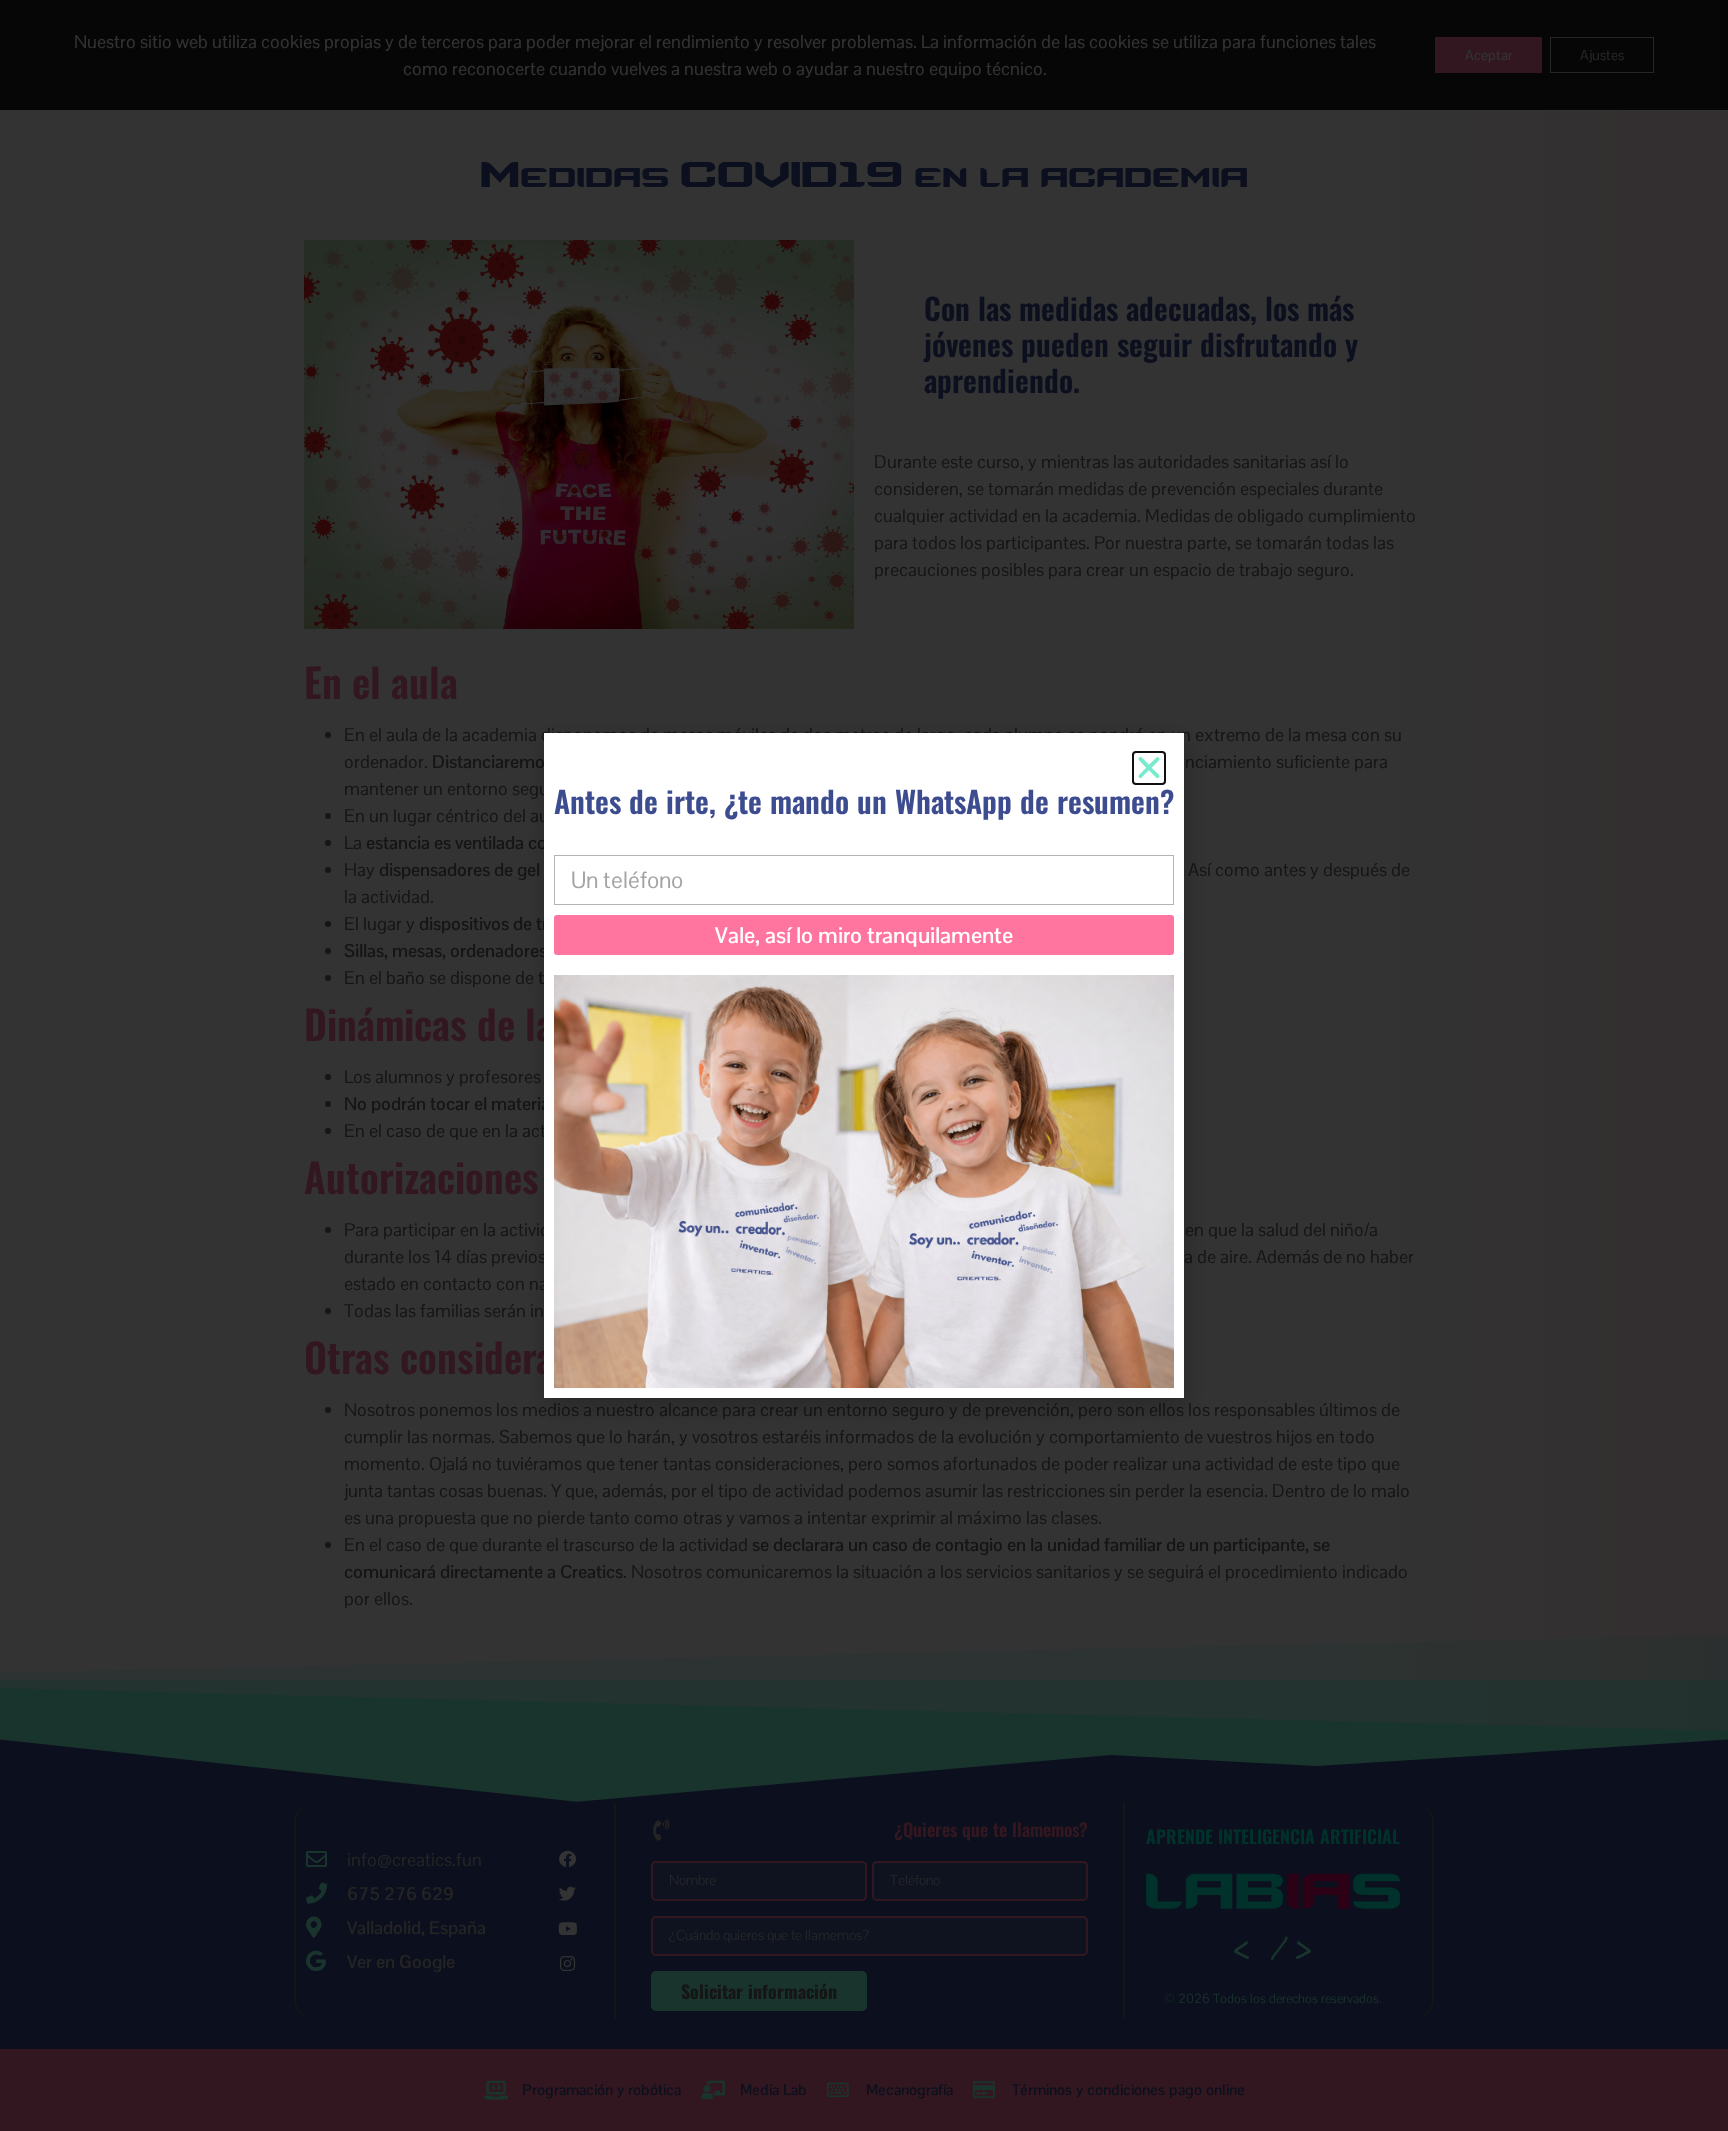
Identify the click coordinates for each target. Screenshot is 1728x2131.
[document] (864, 1065)
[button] (1149, 768)
